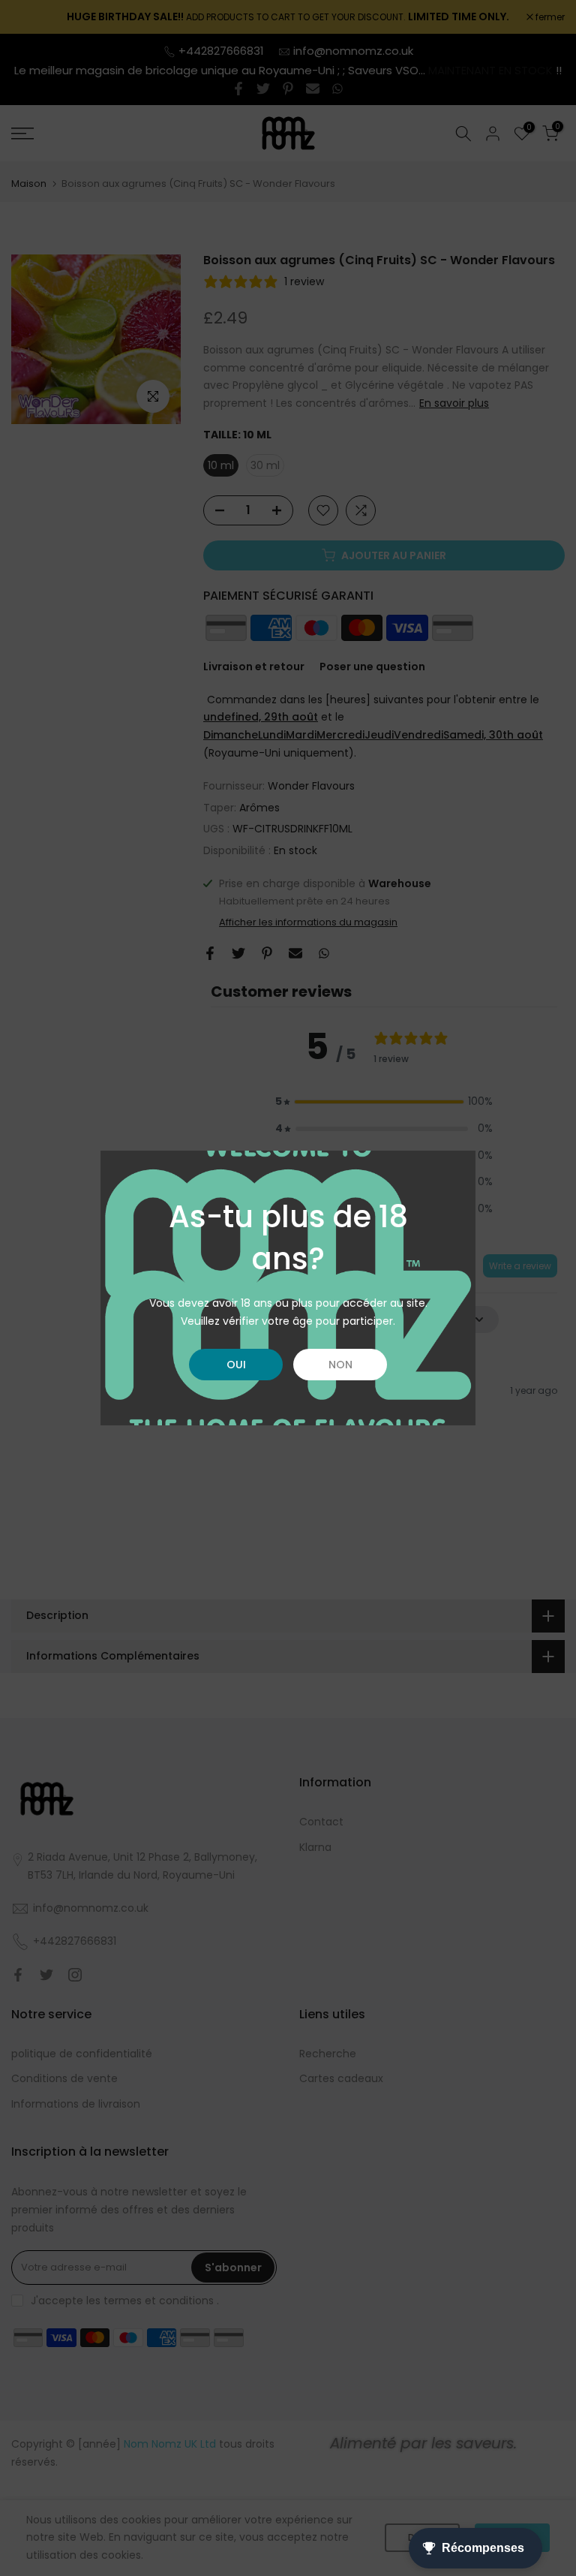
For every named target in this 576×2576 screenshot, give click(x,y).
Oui (236, 1365)
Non (340, 1365)
